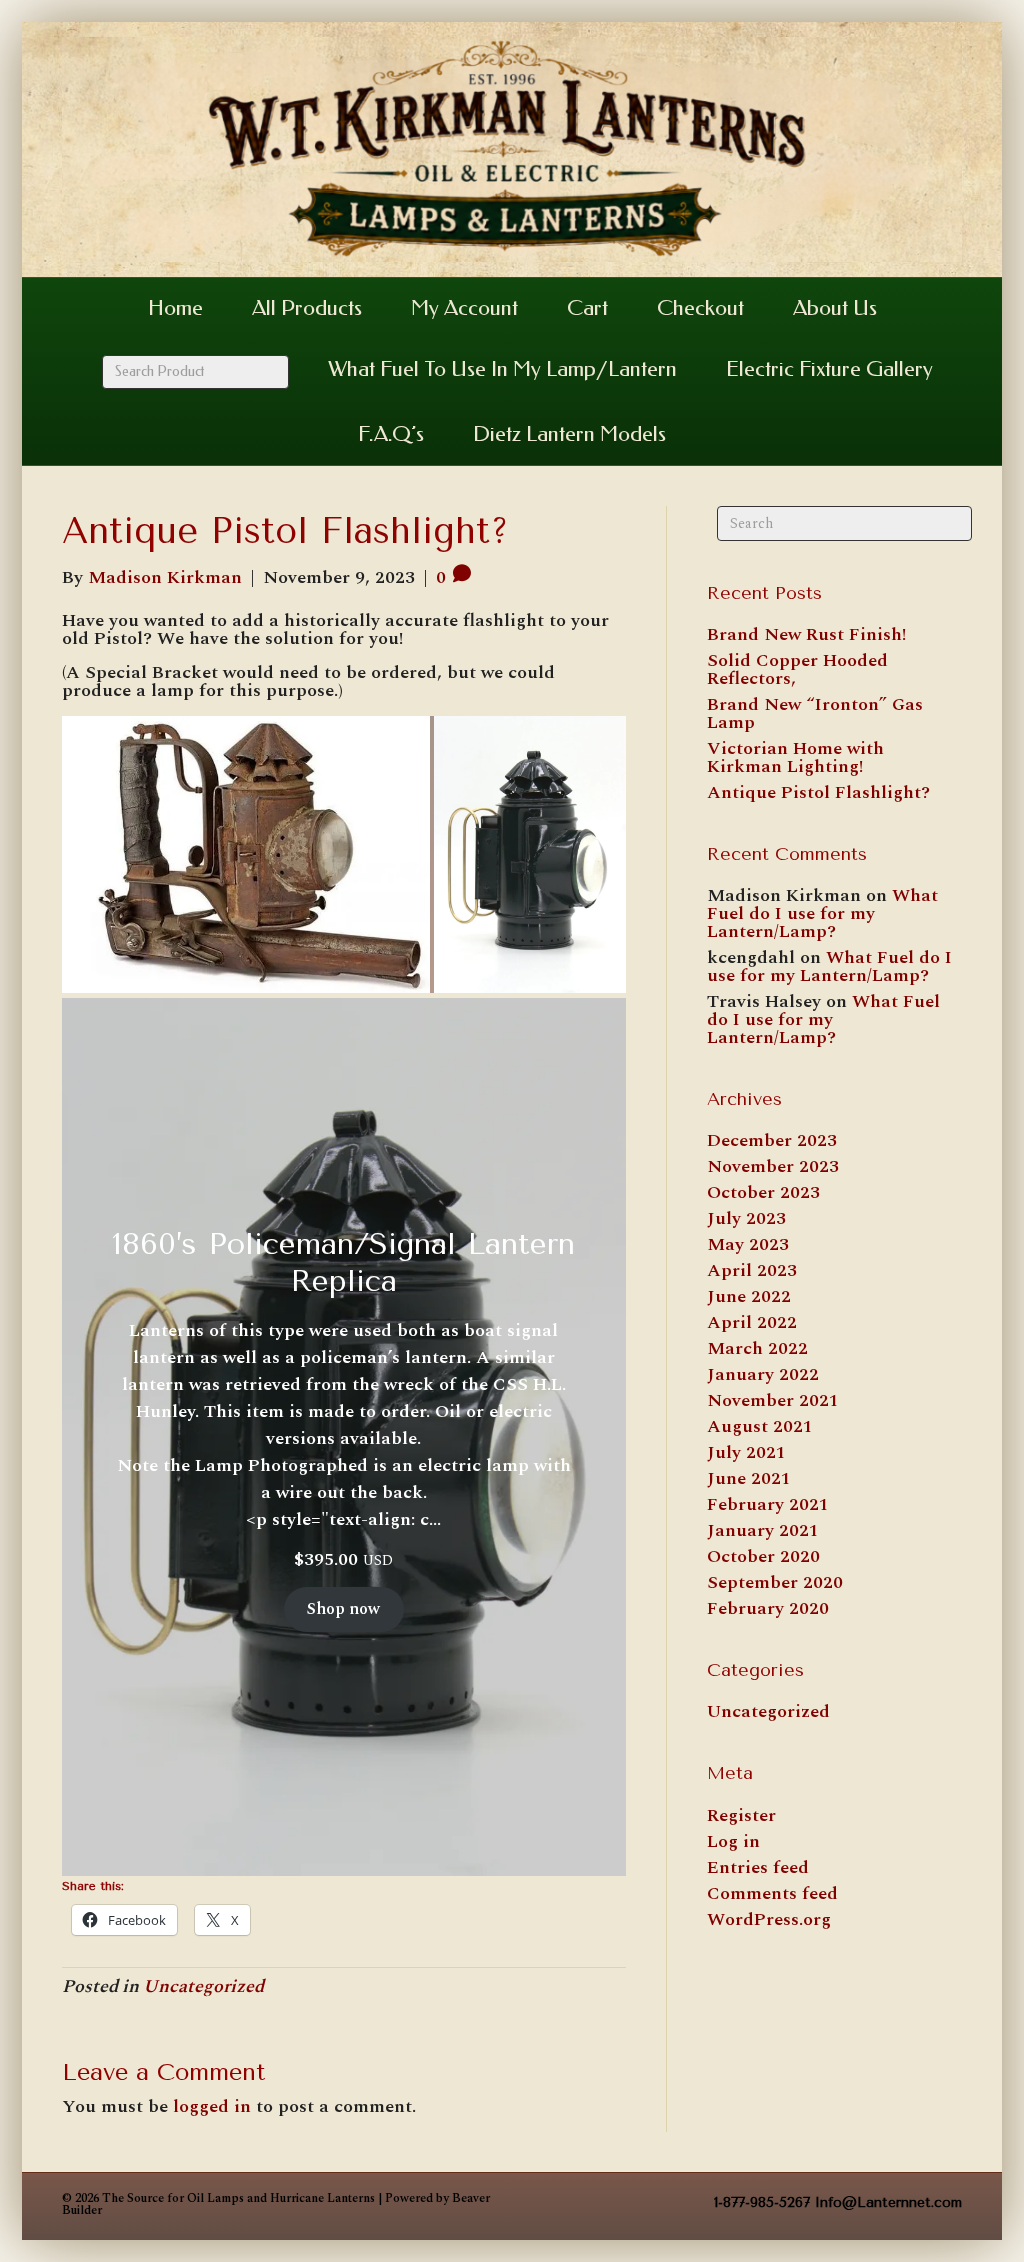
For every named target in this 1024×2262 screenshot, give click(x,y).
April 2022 (752, 1322)
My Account (464, 308)
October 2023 (763, 1192)
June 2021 (749, 1478)
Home (175, 308)
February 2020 (768, 1608)
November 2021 (773, 1400)
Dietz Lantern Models (569, 434)
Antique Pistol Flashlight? (818, 792)
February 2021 (768, 1504)
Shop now (343, 1609)
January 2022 (763, 1374)
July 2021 (746, 1452)
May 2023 (748, 1244)
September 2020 (775, 1582)
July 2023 (746, 1218)
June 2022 (749, 1296)
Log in (733, 1841)
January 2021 (763, 1530)
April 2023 (752, 1270)
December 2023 (772, 1140)
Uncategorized (203, 1986)
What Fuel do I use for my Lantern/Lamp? (822, 913)
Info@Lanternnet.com (888, 2202)
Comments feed (772, 1893)
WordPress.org (769, 1919)
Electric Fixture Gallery (829, 369)
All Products (307, 308)
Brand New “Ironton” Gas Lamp (815, 713)
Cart (587, 308)
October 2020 (763, 1556)
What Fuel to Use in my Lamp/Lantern (502, 369)
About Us (835, 308)
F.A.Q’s (391, 434)
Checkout (700, 308)
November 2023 (773, 1166)
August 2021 (760, 1426)
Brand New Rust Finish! (806, 634)
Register (741, 1815)
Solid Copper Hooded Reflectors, (797, 669)
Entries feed (758, 1867)
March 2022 (757, 1348)
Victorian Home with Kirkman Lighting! (795, 757)
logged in (212, 2106)
